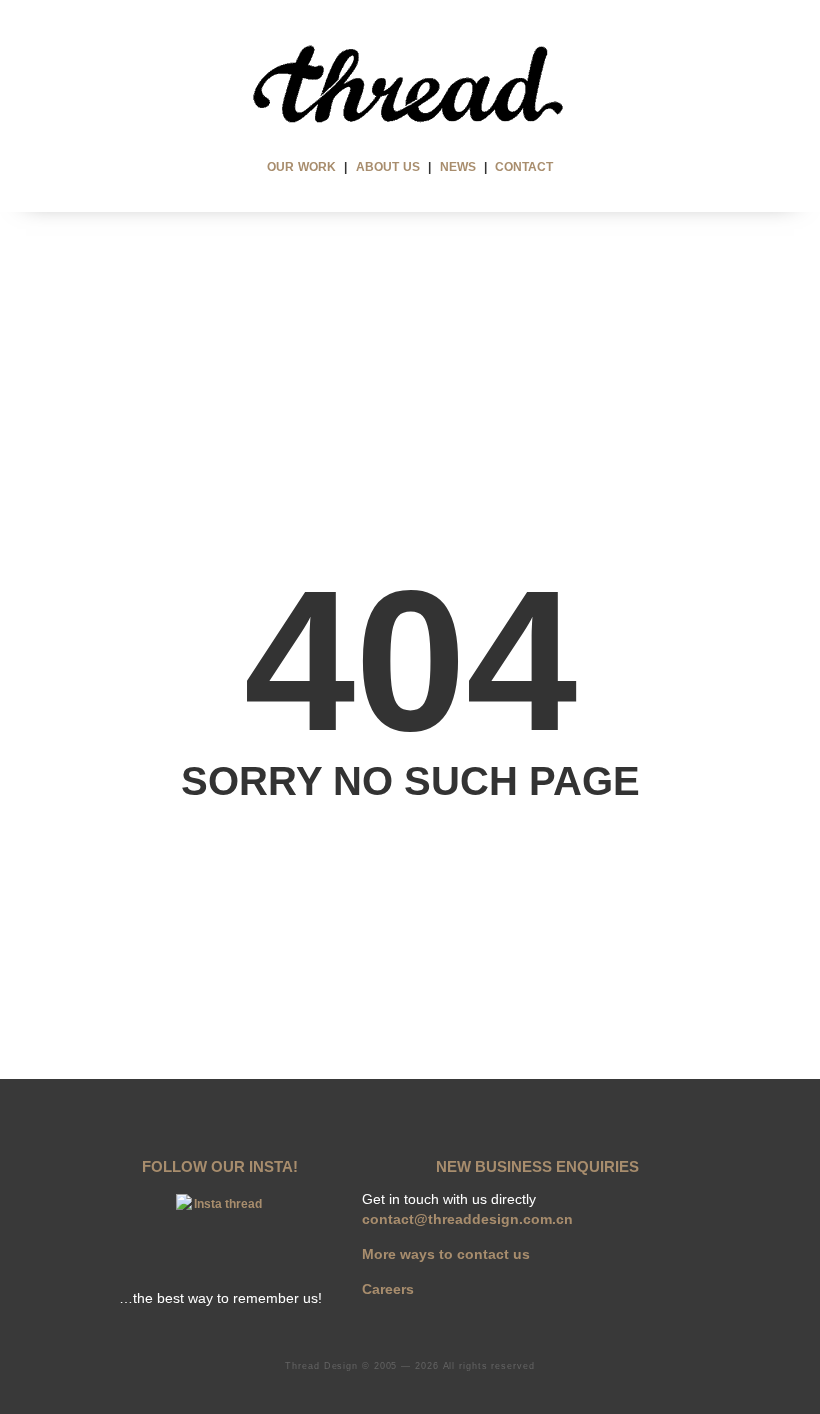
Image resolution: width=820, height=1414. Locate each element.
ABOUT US (388, 167)
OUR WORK (301, 167)
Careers (388, 1289)
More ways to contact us (446, 1254)
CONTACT (524, 167)
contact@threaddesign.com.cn (467, 1219)
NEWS (458, 167)
